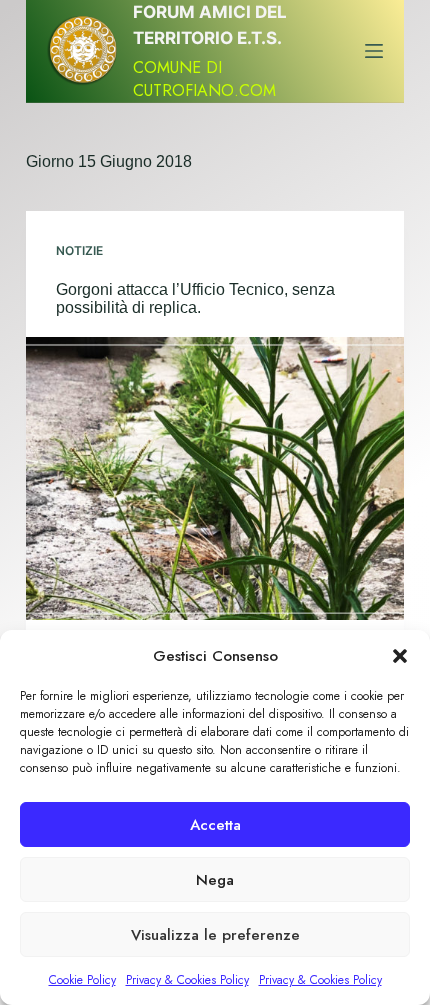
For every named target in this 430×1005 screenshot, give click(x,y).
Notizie (79, 250)
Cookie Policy (82, 980)
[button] (400, 656)
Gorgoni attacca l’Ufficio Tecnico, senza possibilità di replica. (195, 298)
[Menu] (374, 51)
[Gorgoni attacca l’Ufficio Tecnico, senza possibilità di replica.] (215, 479)
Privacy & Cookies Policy (187, 980)
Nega (215, 880)
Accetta (215, 825)
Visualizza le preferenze (215, 935)
